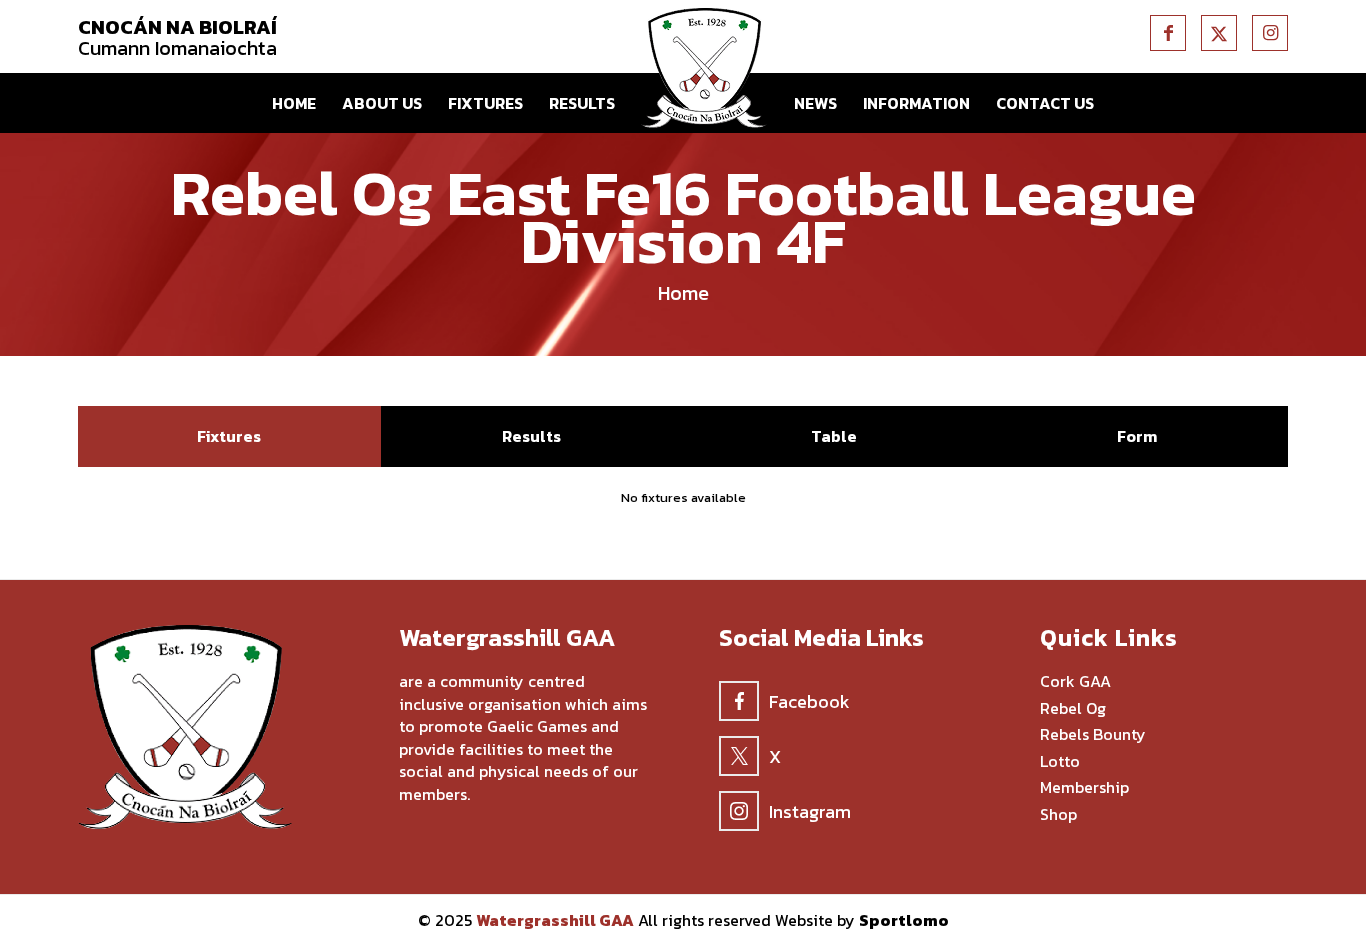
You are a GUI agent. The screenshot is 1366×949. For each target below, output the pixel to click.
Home (683, 293)
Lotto (1060, 762)
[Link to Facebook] (1168, 33)
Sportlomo (904, 920)
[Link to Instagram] (1270, 33)
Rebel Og (1073, 709)
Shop (1058, 815)
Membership (1084, 788)
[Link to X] (1219, 33)
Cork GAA (1075, 682)
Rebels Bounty (1093, 735)
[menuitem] (294, 103)
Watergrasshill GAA (555, 920)
